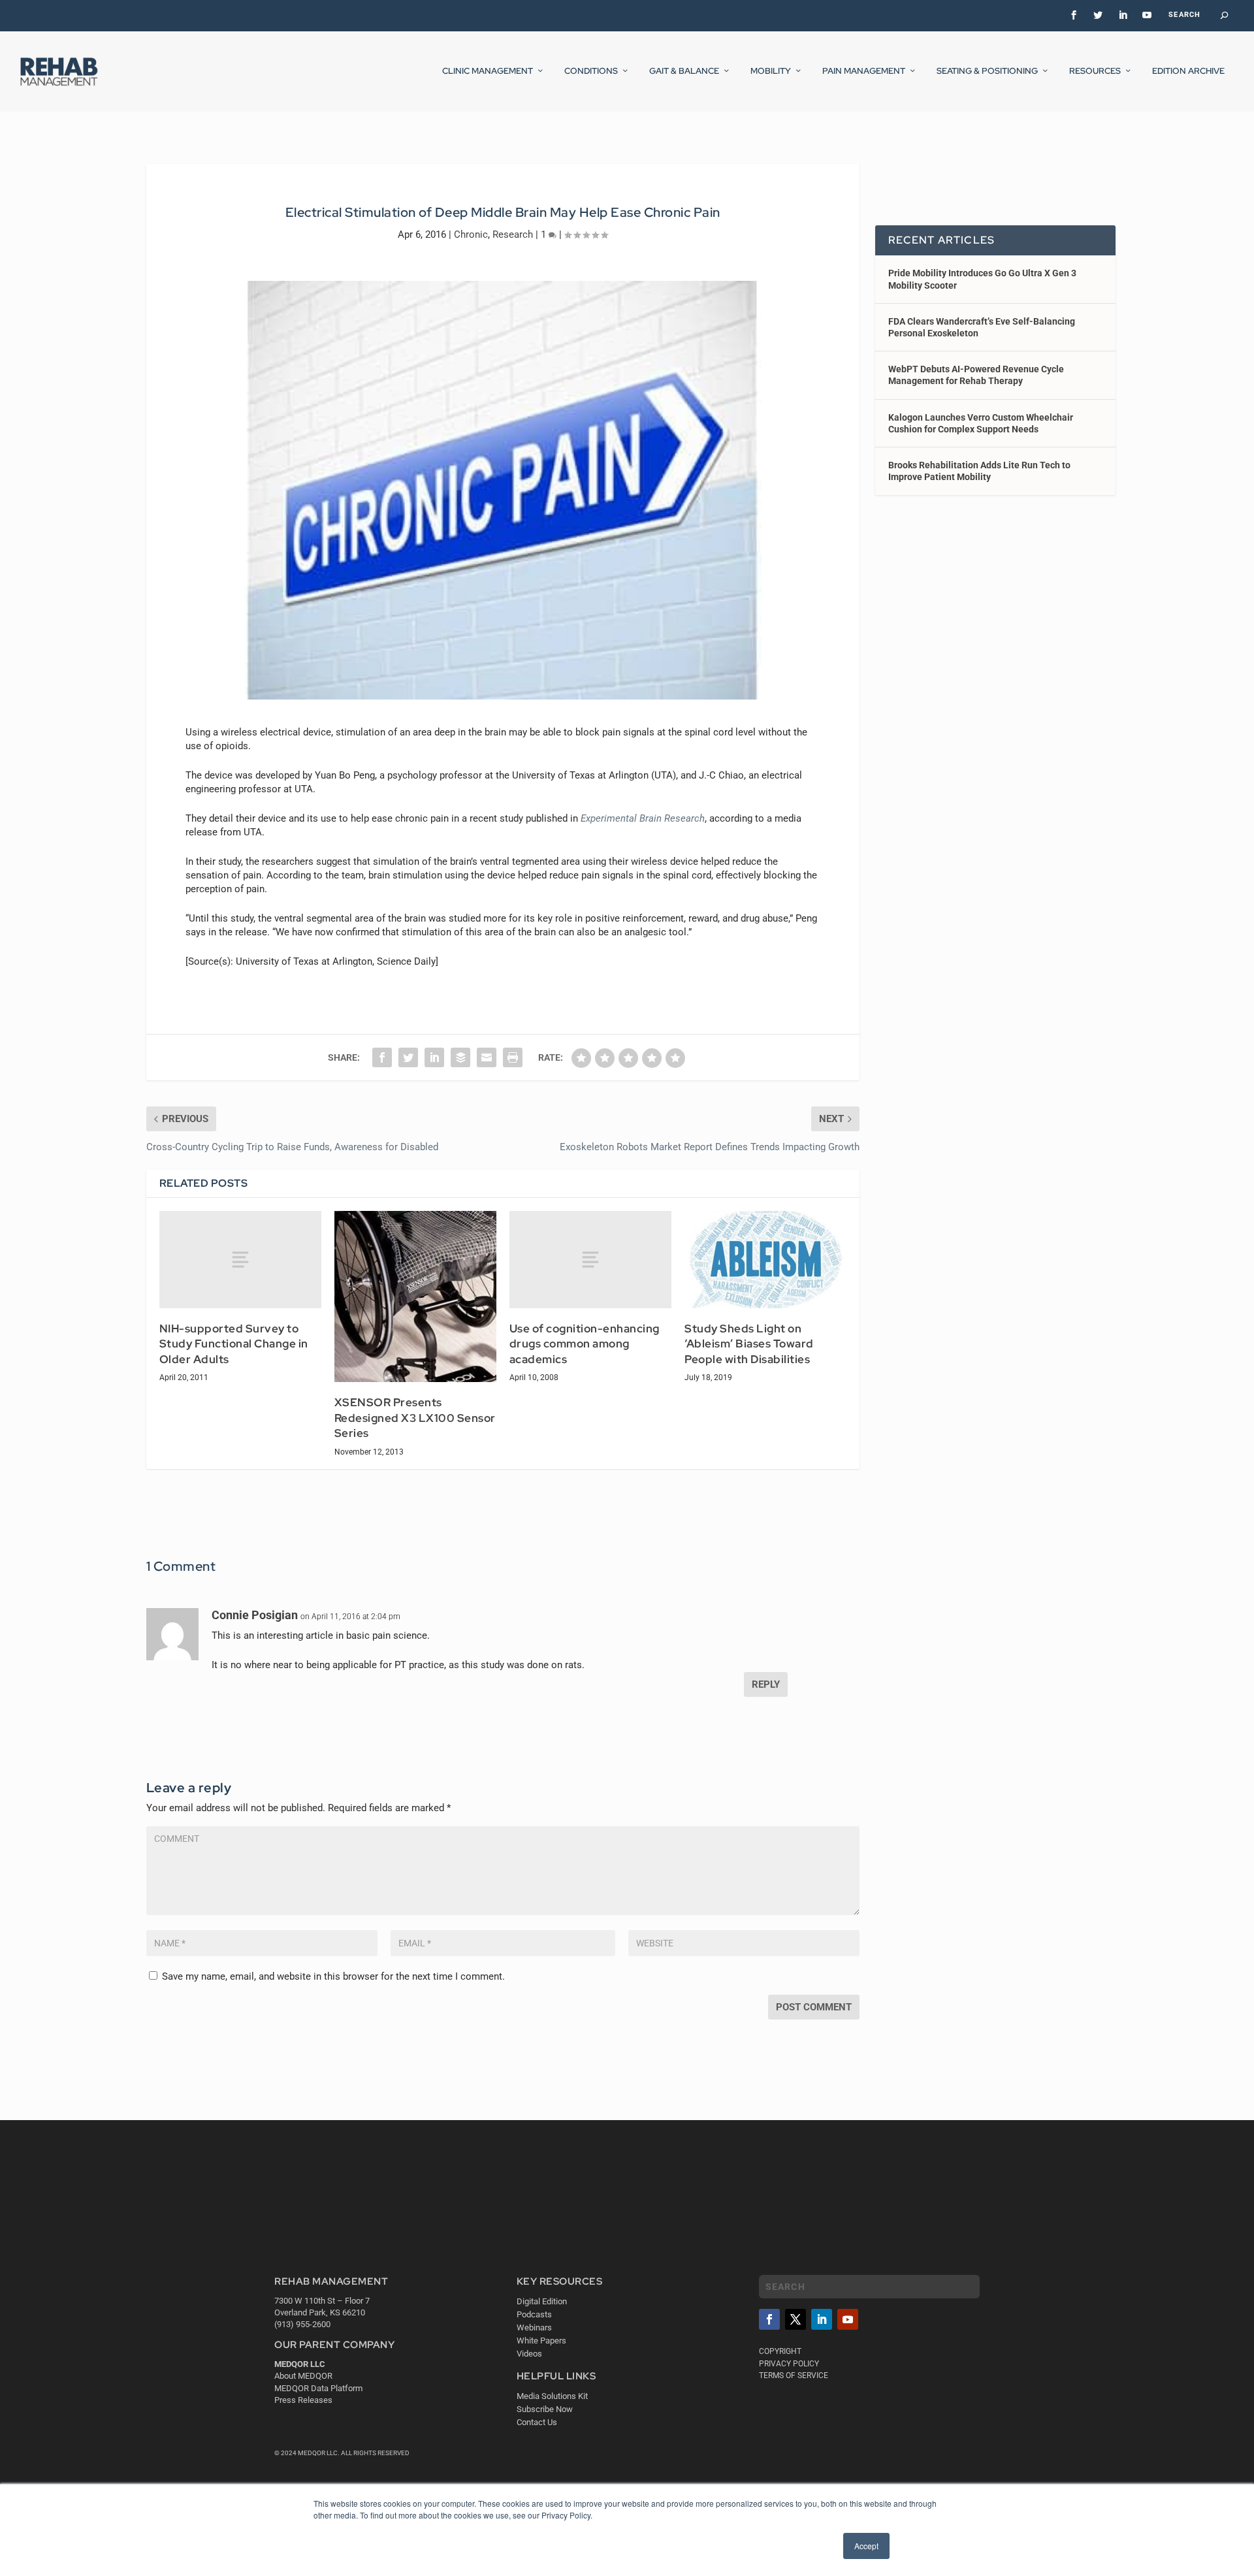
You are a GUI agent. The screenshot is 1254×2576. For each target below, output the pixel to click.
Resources (1095, 71)
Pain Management (864, 71)
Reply (766, 1684)
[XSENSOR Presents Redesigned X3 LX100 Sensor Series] (415, 1296)
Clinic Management (488, 71)
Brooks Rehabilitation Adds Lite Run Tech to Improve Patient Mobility (979, 471)
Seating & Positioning (987, 71)
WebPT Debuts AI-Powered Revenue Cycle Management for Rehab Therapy (976, 375)
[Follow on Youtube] (848, 2319)
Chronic (471, 234)
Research (513, 234)
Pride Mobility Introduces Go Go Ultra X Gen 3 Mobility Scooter (982, 279)
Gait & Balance (684, 71)
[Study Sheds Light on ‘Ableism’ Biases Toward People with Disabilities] (765, 1260)
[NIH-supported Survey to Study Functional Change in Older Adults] (240, 1260)
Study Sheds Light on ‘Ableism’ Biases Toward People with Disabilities (749, 1344)
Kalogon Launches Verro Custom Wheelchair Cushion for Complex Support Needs (981, 423)
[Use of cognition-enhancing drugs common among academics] (590, 1260)
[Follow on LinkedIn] (822, 2319)
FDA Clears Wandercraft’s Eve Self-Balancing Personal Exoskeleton (982, 327)
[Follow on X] (796, 2319)
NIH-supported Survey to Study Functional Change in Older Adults (234, 1344)
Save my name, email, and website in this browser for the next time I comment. (333, 1976)
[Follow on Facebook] (769, 2319)
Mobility (771, 71)
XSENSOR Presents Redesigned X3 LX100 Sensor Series (415, 1418)
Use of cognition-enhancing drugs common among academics (585, 1344)
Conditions (591, 71)
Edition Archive (1188, 71)
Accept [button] (866, 2546)
